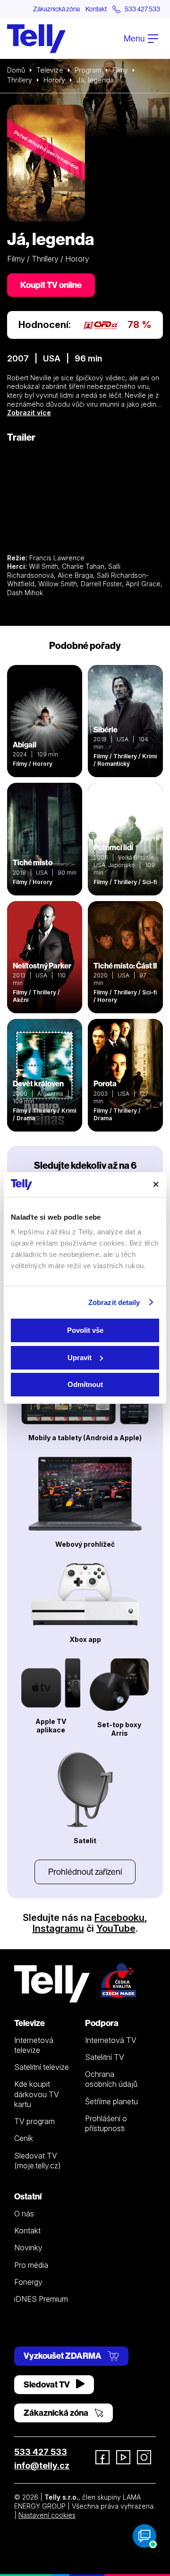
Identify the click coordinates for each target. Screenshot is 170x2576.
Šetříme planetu (111, 2101)
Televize (50, 70)
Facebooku (119, 1918)
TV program (34, 2121)
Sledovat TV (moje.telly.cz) (38, 2161)
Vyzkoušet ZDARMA (63, 2356)
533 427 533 (41, 2452)
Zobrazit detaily (114, 1302)
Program (88, 70)
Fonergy (28, 2282)
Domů (16, 70)
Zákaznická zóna (56, 9)
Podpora (102, 2023)
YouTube (116, 1928)
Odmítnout (85, 1384)
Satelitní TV (105, 2057)
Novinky (28, 2248)
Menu (135, 38)
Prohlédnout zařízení (85, 1872)
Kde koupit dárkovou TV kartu (37, 2094)
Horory (54, 80)
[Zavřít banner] (156, 1184)
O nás (24, 2214)
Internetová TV (111, 2040)
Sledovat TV (47, 2384)
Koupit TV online (51, 285)
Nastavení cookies (47, 2515)
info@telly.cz (42, 2465)
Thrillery (20, 80)
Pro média (31, 2265)
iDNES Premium (41, 2299)
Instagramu (58, 1928)
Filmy (120, 70)
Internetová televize (34, 2045)
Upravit (80, 1358)
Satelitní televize (42, 2067)
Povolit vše (85, 1330)
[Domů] (36, 39)
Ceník (24, 2138)
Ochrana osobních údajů (111, 2079)
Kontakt (96, 9)
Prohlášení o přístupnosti (106, 2123)
